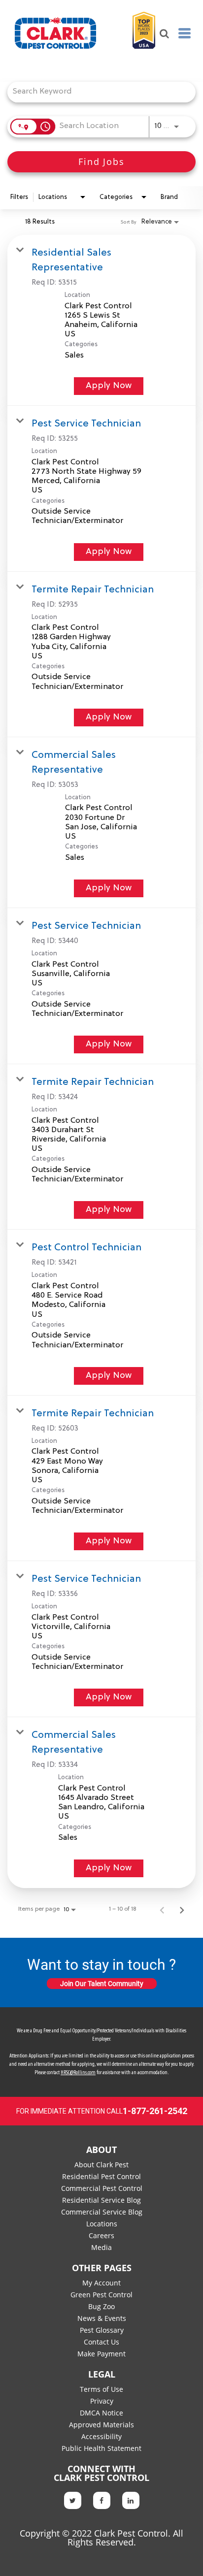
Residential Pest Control (101, 2176)
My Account (101, 2283)
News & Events (102, 2318)
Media (101, 2247)
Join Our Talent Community (102, 1984)
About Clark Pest (101, 2165)
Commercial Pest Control (102, 2188)
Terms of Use (101, 2389)
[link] (101, 320)
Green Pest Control (101, 2295)
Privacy (102, 2401)
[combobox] (97, 92)
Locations (102, 2224)
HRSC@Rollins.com (78, 2073)
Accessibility (101, 2436)
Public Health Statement (101, 2448)
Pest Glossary (102, 2330)
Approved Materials (101, 2425)
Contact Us (101, 2342)
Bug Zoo (101, 2306)
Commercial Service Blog (102, 2212)
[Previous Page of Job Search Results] (162, 1909)
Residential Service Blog (101, 2200)
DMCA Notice (101, 2413)
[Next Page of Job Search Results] (182, 1909)
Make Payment (101, 2354)
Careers (101, 2235)
